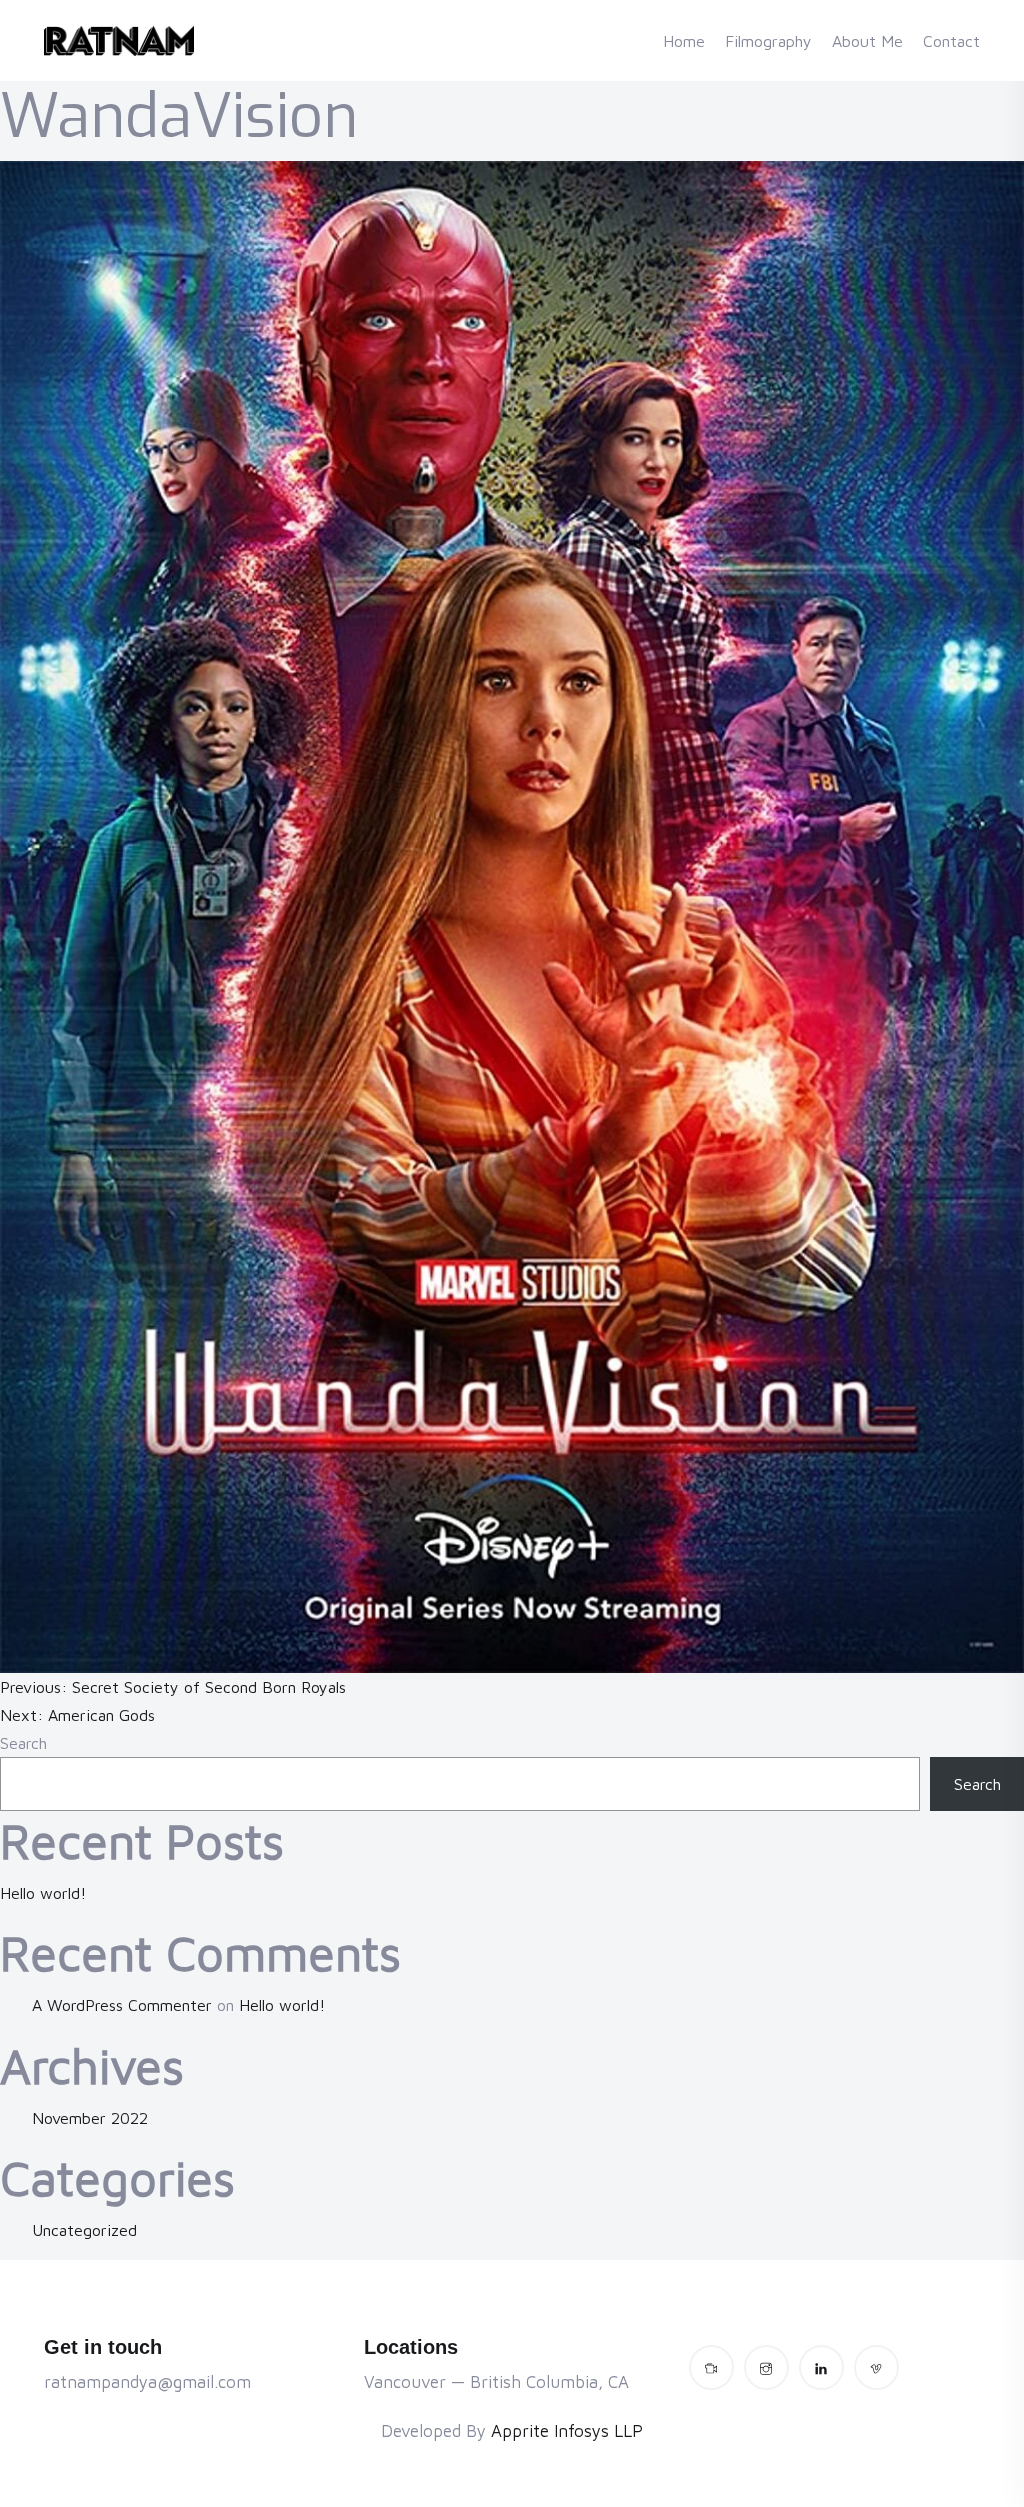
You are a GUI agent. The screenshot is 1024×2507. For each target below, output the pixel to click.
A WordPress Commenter (122, 2005)
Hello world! (43, 1893)
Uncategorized (84, 2230)
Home (684, 41)
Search (23, 1743)
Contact (951, 41)
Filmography (768, 41)
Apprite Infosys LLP (567, 2431)
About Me (867, 41)
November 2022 (90, 2118)
